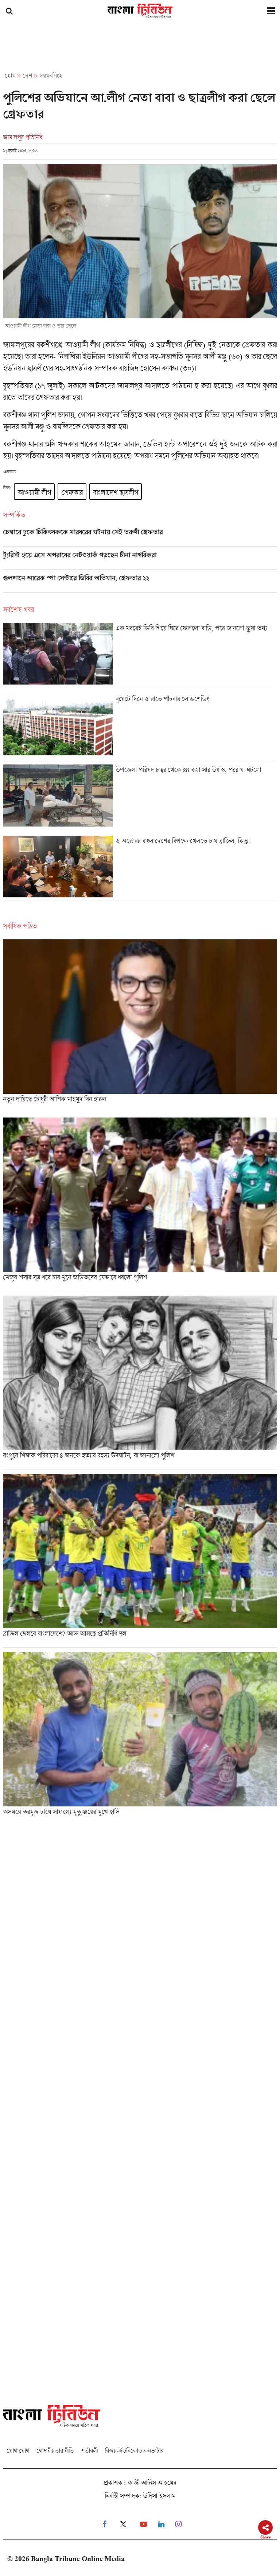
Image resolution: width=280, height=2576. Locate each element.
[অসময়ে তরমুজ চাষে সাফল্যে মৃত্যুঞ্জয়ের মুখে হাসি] (140, 1736)
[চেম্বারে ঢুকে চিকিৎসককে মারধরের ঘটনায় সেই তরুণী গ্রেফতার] (140, 537)
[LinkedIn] (161, 2524)
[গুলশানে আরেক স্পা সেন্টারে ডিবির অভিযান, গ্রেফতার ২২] (140, 583)
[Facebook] (104, 2524)
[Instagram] (178, 2524)
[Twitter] (123, 2524)
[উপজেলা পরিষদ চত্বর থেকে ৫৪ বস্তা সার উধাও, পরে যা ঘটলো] (140, 798)
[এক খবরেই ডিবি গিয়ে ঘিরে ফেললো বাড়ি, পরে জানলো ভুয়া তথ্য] (140, 656)
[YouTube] (144, 2524)
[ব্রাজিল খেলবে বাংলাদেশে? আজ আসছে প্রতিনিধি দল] (140, 1561)
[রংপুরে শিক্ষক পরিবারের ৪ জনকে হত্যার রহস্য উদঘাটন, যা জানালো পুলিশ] (140, 1382)
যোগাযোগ (18, 2451)
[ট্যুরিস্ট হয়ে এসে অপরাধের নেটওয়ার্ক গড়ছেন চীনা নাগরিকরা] (140, 560)
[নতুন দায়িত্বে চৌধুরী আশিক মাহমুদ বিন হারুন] (140, 1026)
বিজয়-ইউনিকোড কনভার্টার (134, 2451)
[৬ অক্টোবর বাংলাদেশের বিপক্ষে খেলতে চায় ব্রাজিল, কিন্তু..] (140, 869)
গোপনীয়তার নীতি (55, 2451)
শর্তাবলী (89, 2451)
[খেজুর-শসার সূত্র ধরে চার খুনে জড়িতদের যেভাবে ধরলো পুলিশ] (140, 1204)
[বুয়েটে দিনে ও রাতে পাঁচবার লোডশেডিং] (140, 727)
